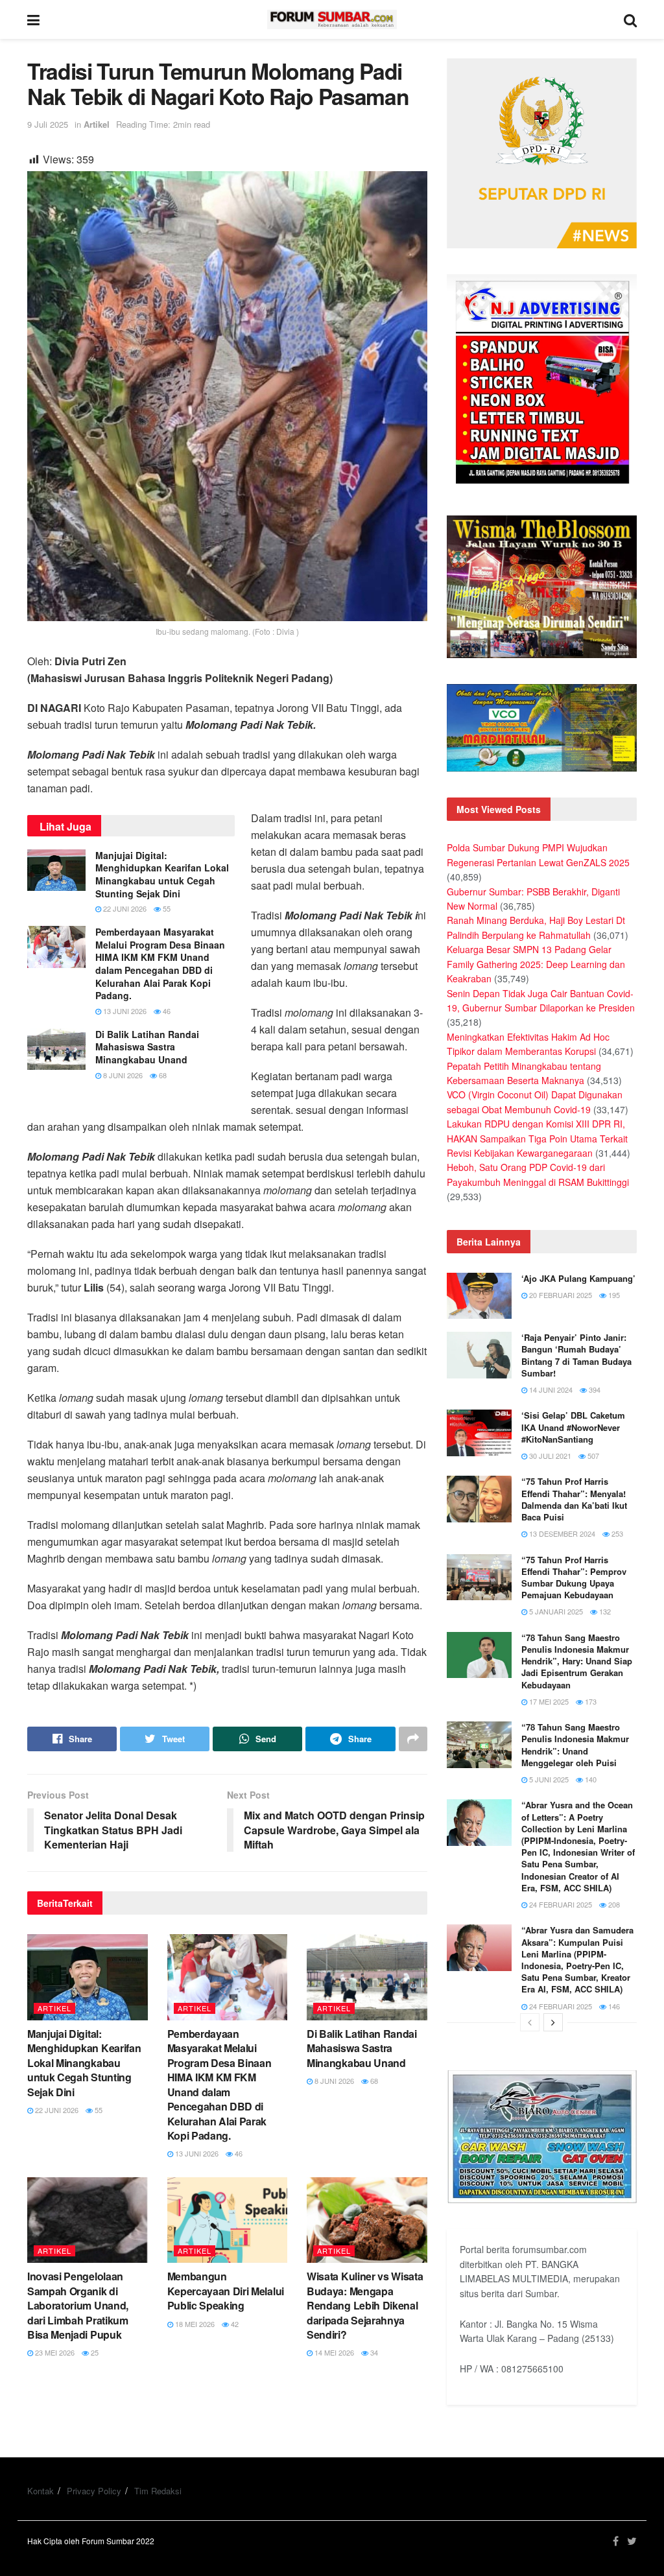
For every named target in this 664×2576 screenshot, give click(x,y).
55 (166, 908)
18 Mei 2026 (194, 2324)
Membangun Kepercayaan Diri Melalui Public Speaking (226, 2291)
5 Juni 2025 (548, 1779)
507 (592, 1456)
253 (616, 1533)
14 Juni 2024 (550, 1389)
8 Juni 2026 (122, 1075)
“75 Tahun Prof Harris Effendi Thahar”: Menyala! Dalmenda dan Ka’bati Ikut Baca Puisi (574, 1499)
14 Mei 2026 (333, 2352)
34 (373, 2352)
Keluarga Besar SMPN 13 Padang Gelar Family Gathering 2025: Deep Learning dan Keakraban (536, 964)
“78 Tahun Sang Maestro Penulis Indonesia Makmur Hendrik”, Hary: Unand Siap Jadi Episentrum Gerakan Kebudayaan (577, 1661)
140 (590, 1779)
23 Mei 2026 (54, 2352)
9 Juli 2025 (48, 124)
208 (613, 1904)
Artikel (97, 124)
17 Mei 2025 (548, 1701)
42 (234, 2324)
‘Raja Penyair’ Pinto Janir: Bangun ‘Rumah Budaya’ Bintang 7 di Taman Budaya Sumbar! (576, 1355)
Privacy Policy (94, 2491)
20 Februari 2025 (560, 1295)
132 (604, 1611)
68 (162, 1075)
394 (594, 1389)
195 (613, 1295)
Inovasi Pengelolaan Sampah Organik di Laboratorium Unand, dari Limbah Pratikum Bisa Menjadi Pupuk (78, 2305)
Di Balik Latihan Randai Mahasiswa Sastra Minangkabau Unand (147, 1047)
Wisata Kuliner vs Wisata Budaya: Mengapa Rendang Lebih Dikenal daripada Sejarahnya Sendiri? (365, 2305)
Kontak (41, 2491)
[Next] (553, 2022)
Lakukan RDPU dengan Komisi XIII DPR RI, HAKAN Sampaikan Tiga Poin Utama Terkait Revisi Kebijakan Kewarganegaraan (537, 1138)
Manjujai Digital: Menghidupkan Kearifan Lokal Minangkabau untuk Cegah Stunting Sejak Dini (162, 874)
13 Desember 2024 (561, 1533)
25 (94, 2352)
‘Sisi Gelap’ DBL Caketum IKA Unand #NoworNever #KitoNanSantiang (573, 1427)
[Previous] (530, 2022)
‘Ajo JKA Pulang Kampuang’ (578, 1278)
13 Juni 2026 (124, 1011)
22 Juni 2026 (124, 908)
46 (166, 1011)
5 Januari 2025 (555, 1611)
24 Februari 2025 (560, 1904)
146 (613, 2006)
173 (590, 1701)
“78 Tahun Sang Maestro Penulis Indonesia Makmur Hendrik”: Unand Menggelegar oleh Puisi (575, 1745)
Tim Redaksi (158, 2491)
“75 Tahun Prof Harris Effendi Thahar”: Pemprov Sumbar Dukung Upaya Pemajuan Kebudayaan (574, 1578)
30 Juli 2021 (549, 1456)
